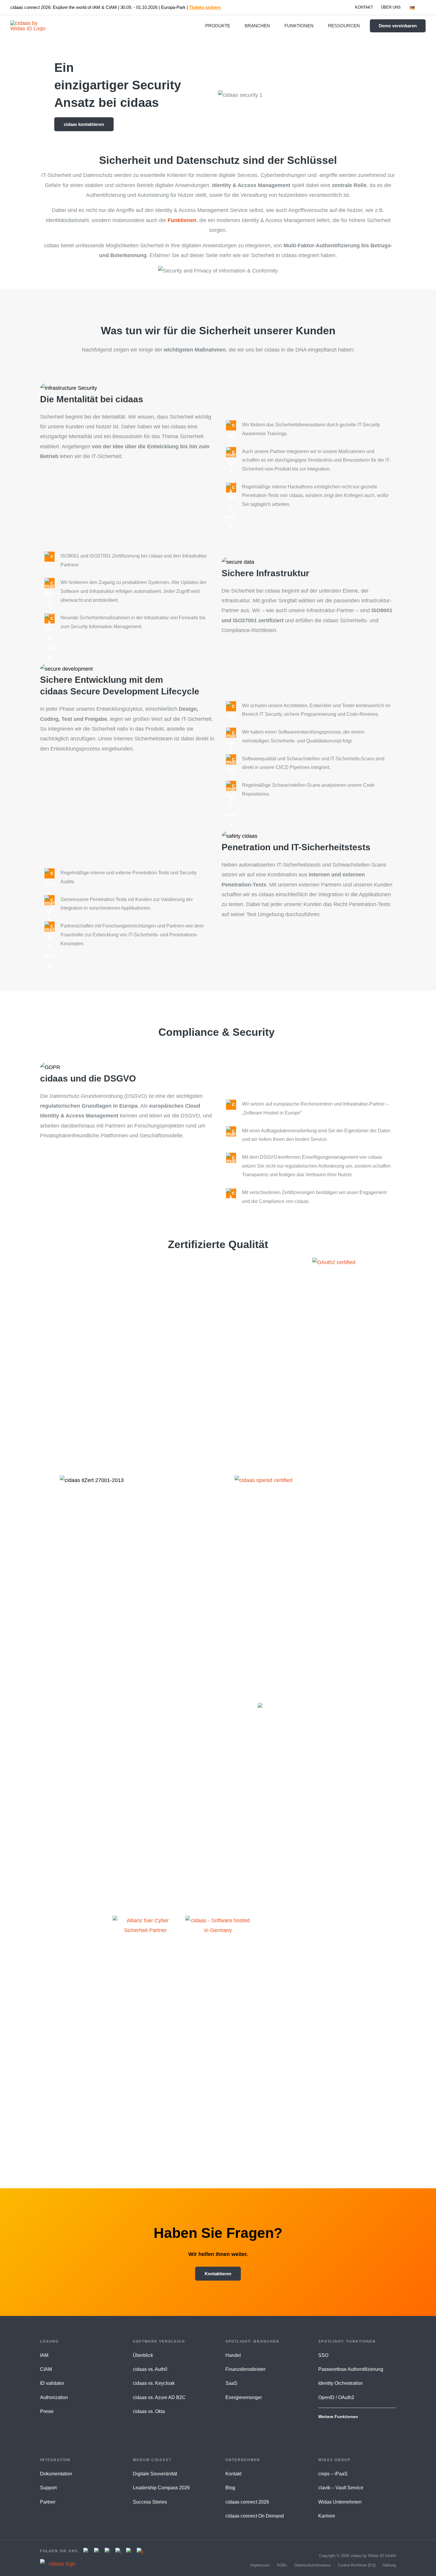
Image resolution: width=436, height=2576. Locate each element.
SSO (323, 2355)
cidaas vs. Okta (149, 2411)
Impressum (260, 2565)
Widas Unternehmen (340, 2502)
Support (48, 2488)
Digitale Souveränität (155, 2474)
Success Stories (150, 2502)
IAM (44, 2355)
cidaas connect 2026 (247, 2502)
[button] (417, 7)
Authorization (54, 2397)
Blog (230, 2488)
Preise (47, 2411)
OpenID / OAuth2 (336, 2397)
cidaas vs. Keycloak (154, 2383)
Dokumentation (56, 2474)
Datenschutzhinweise (312, 2565)
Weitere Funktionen (338, 2417)
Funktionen (182, 220)
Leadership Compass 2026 (161, 2488)
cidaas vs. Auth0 (150, 2369)
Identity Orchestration (340, 2383)
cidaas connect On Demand (255, 2516)
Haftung (389, 2565)
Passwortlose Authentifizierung (351, 2369)
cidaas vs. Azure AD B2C (159, 2397)
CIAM (46, 2369)
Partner (48, 2502)
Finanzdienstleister (245, 2369)
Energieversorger (244, 2397)
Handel (233, 2355)
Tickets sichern (205, 7)
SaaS (231, 2383)
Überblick (143, 2355)
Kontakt (233, 2474)
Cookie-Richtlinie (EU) (357, 2565)
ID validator (52, 2383)
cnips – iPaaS (333, 2474)
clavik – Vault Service (341, 2488)
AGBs (282, 2565)
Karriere (327, 2516)
